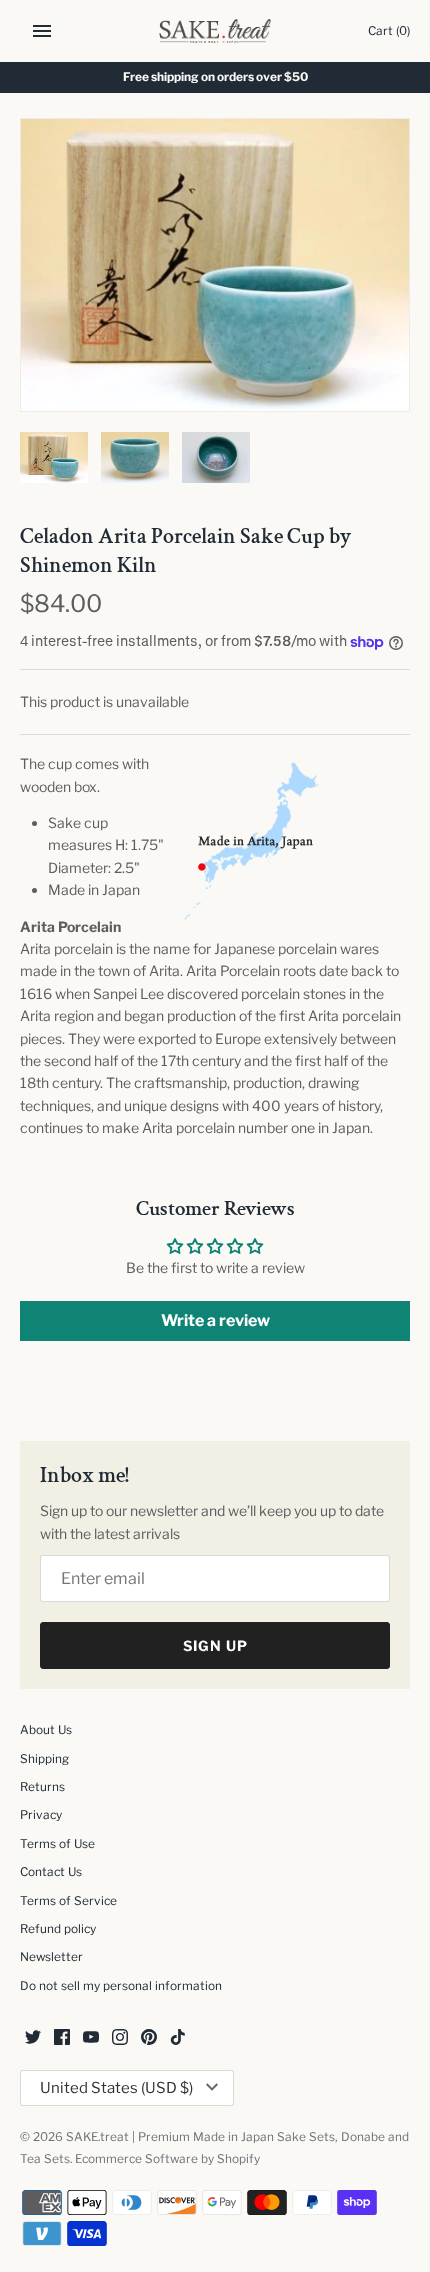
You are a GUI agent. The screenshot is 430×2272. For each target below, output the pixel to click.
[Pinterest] (149, 2038)
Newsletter (51, 1957)
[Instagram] (120, 2038)
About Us (46, 1730)
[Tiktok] (178, 2038)
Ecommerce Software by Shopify (167, 2159)
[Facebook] (62, 2038)
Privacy (41, 1815)
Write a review (215, 1320)
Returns (42, 1787)
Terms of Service (68, 1901)
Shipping (44, 1759)
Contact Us (51, 1872)
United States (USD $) (116, 2088)
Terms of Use (57, 1844)
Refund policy (58, 1929)
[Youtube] (91, 2038)
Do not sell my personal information (121, 1986)
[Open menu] (42, 31)
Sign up (215, 1645)
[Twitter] (33, 2038)
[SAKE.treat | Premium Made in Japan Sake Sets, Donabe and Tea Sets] (215, 31)
